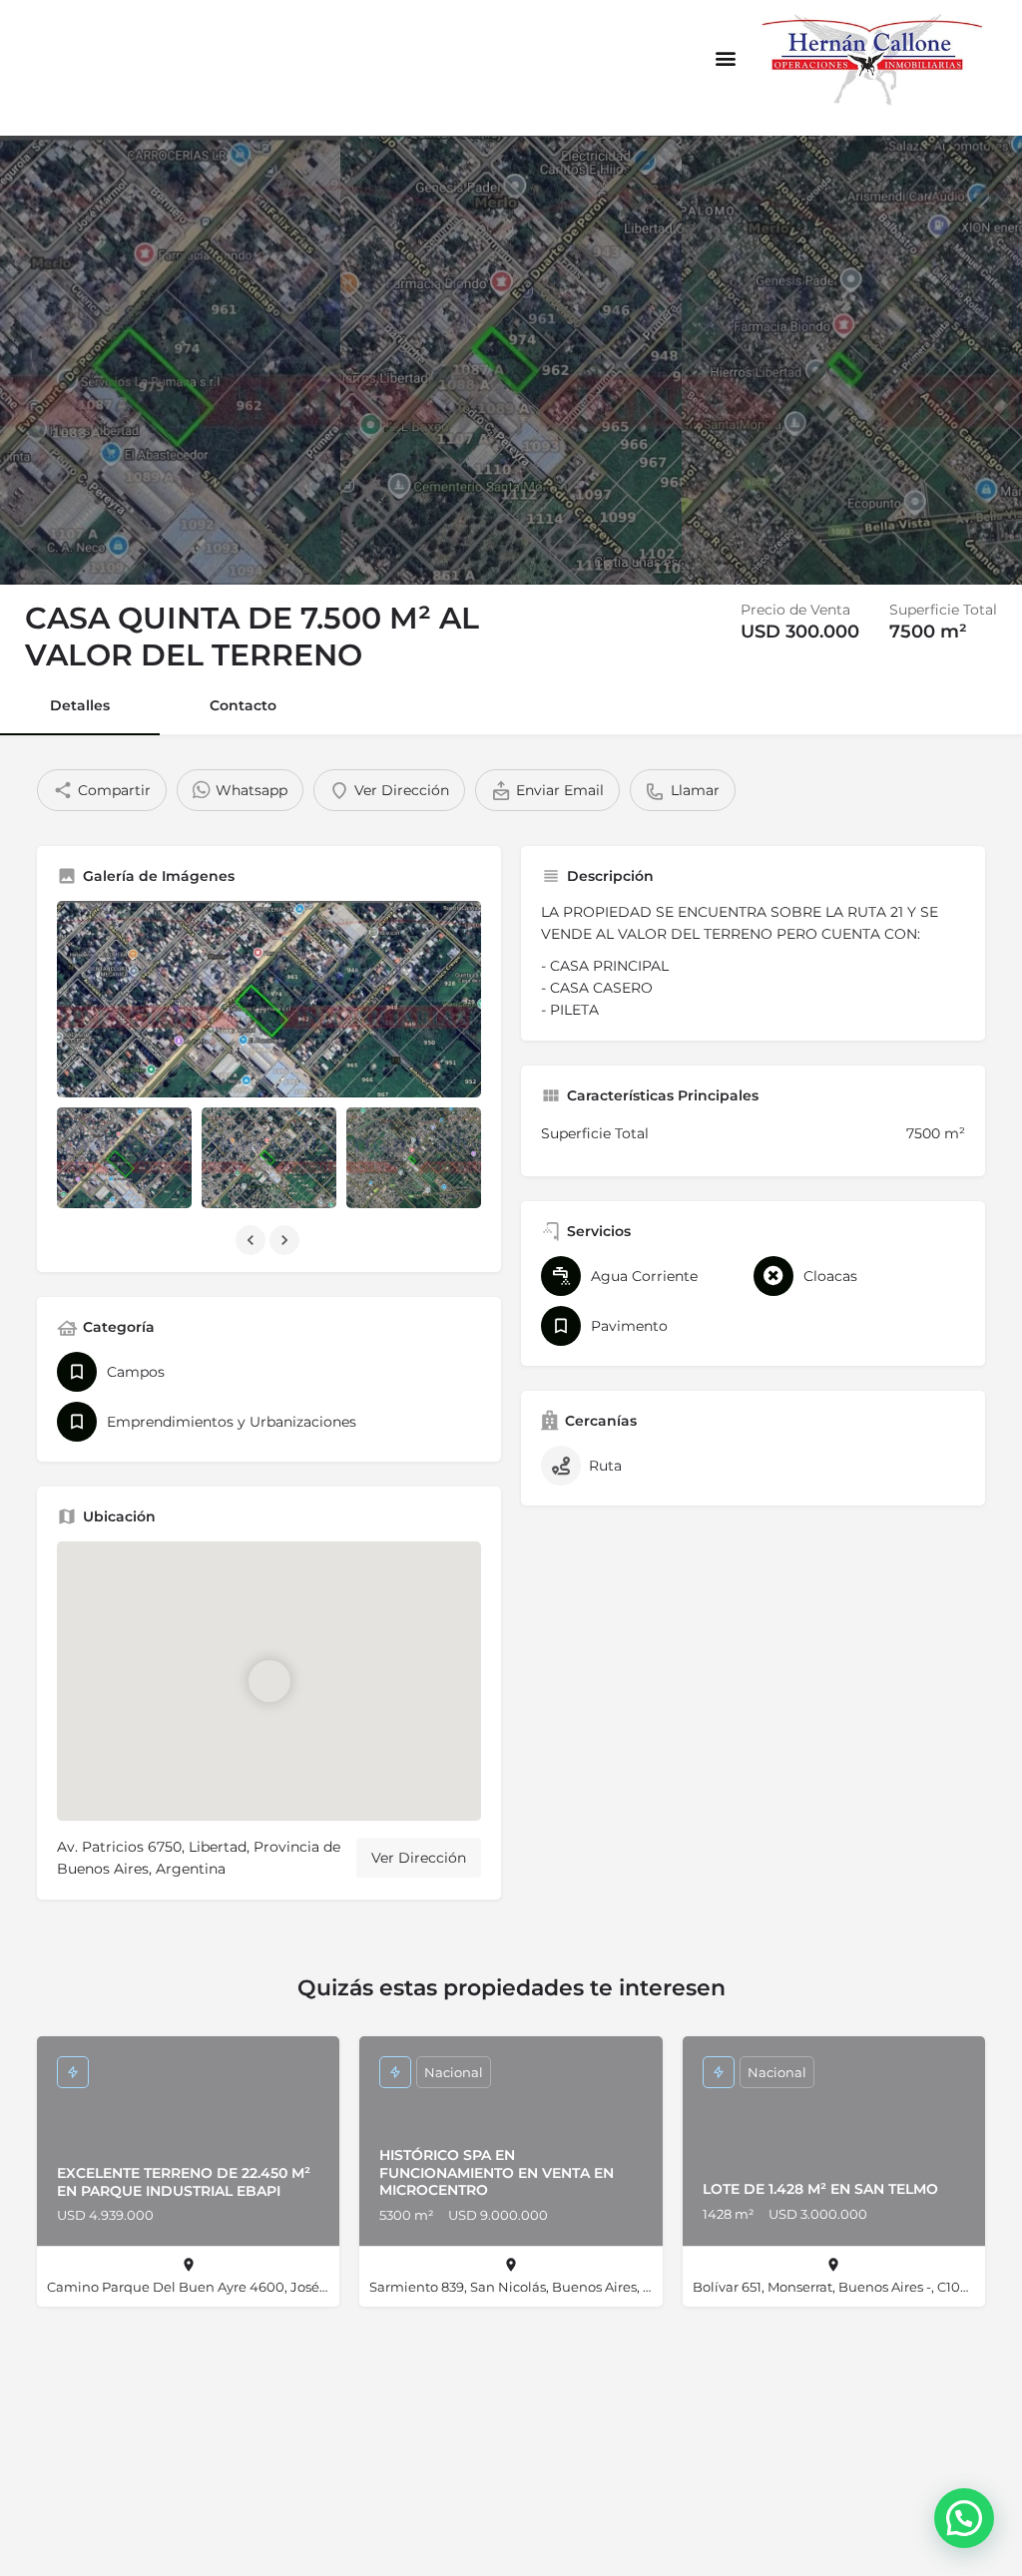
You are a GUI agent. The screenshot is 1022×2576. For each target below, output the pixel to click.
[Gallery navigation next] (286, 1240)
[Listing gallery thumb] (269, 999)
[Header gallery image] (170, 360)
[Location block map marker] (269, 1681)
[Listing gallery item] (124, 1158)
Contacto (243, 705)
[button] (725, 57)
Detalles (80, 705)
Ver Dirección (419, 1858)
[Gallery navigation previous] (253, 1240)
